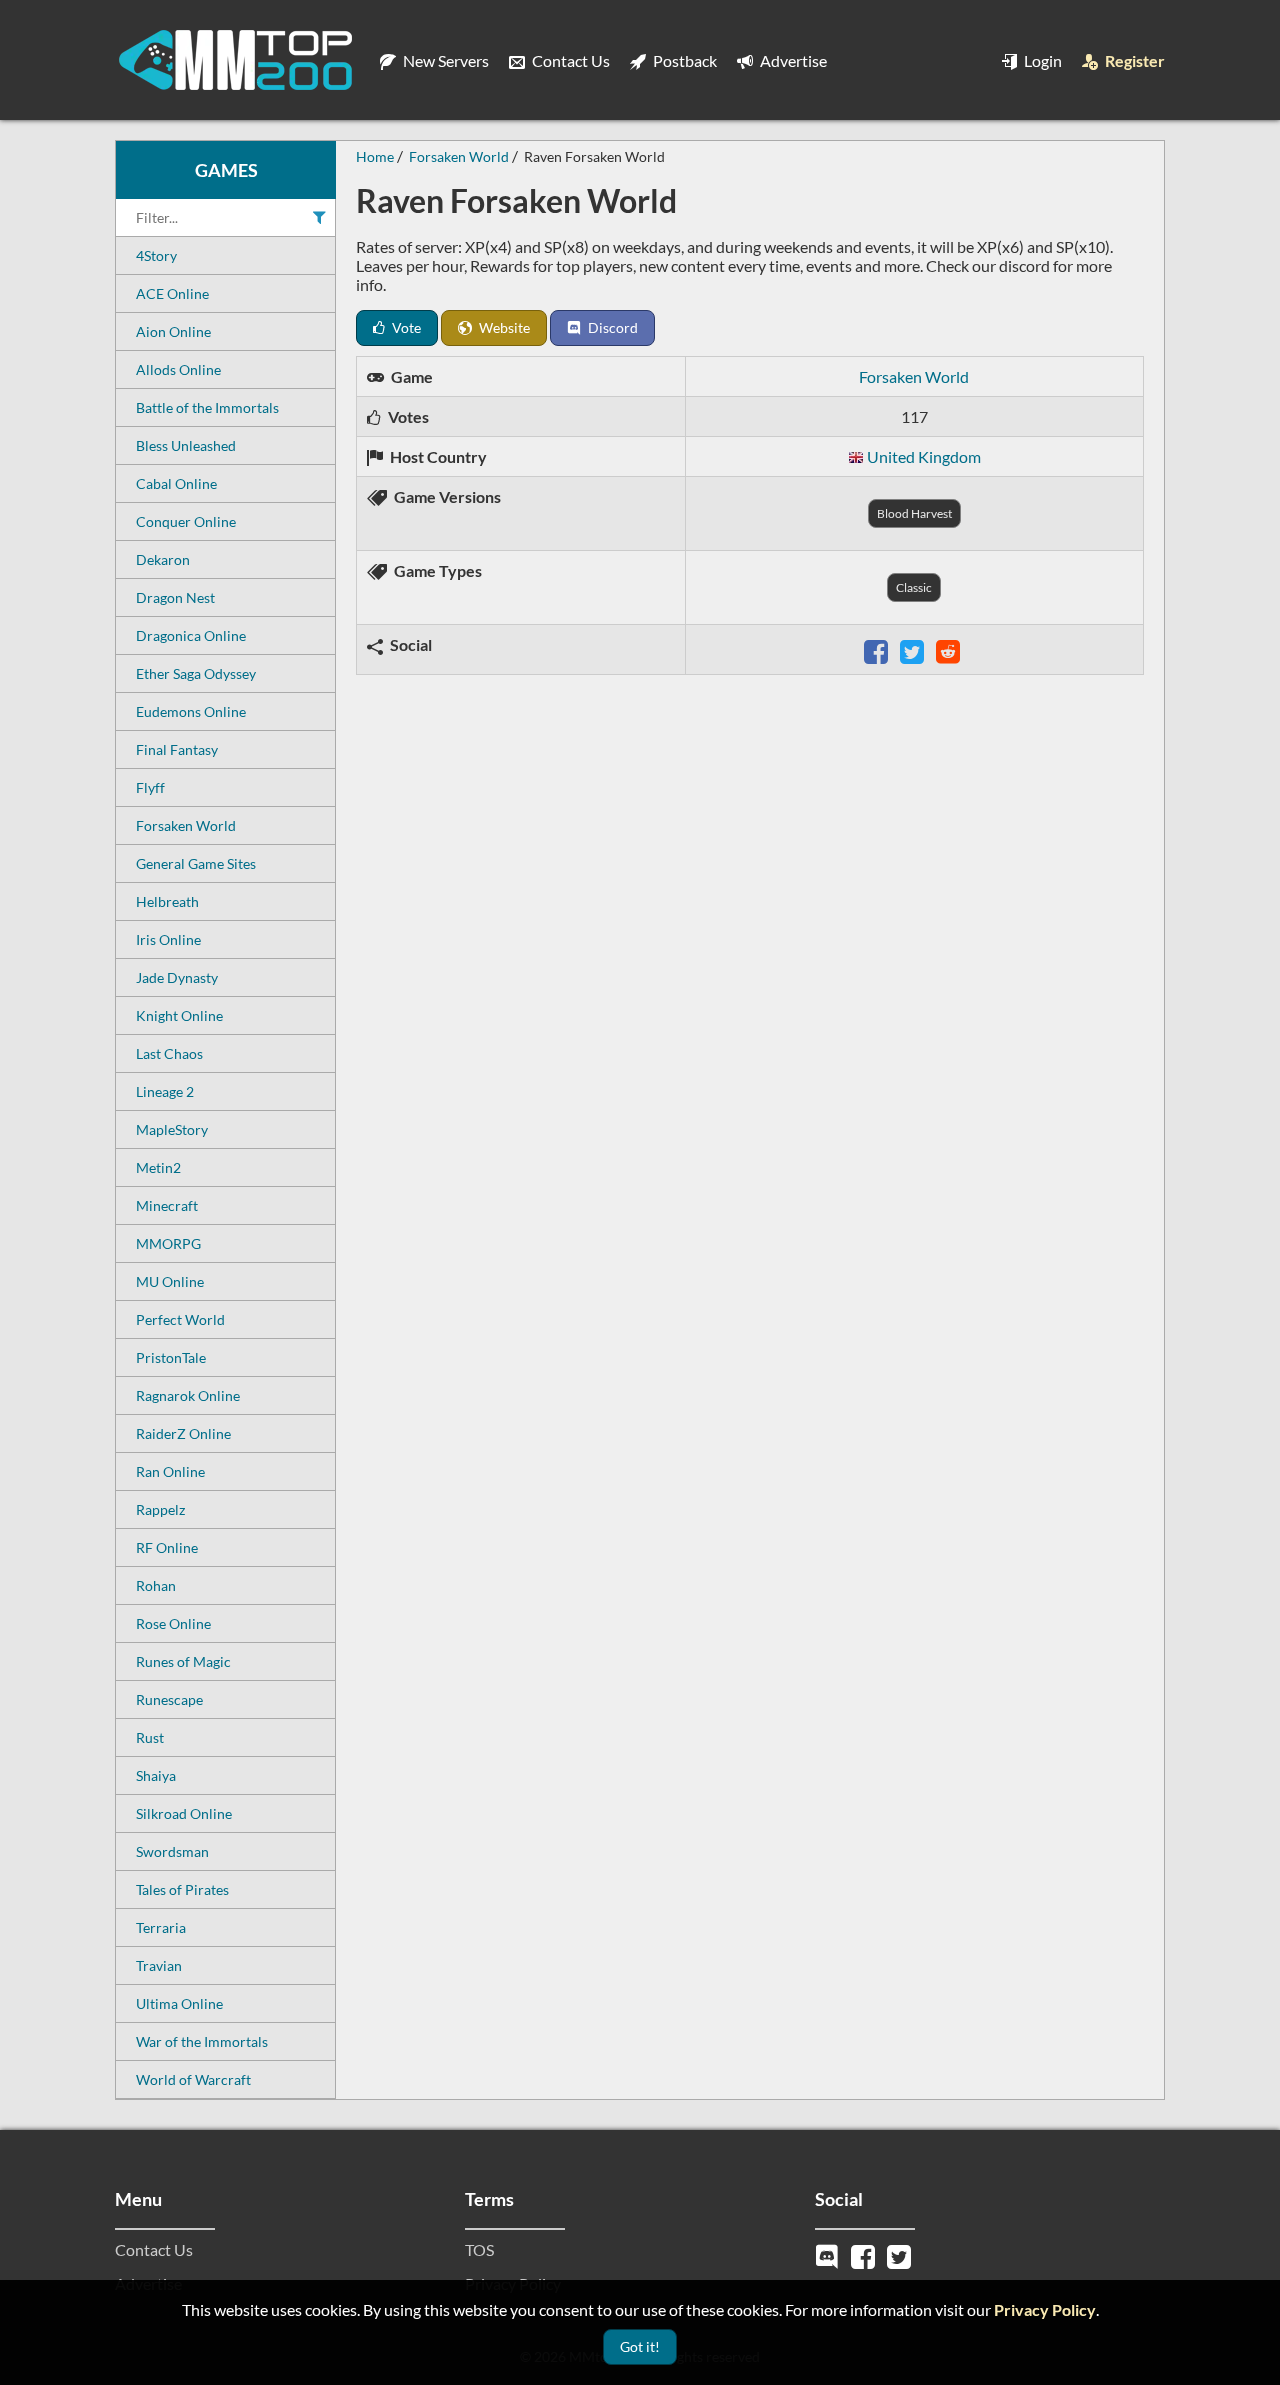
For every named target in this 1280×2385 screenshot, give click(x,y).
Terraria (161, 1927)
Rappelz (160, 1509)
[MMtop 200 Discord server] (829, 2254)
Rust (150, 1737)
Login (1041, 60)
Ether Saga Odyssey (196, 673)
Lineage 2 (165, 1091)
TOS (479, 2249)
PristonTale (171, 1357)
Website (503, 327)
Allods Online (178, 369)
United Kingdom (924, 456)
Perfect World (180, 1319)
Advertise (792, 60)
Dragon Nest (175, 597)
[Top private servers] (235, 60)
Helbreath (167, 901)
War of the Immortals (202, 2041)
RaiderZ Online (183, 1433)
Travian (159, 1965)
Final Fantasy (177, 749)
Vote (405, 327)
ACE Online (172, 293)
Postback (683, 60)
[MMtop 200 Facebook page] (865, 2254)
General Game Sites (196, 863)
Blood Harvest (914, 513)
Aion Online (173, 331)
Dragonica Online (191, 635)
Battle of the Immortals (207, 407)
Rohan (156, 1585)
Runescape (169, 1699)
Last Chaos (169, 1053)
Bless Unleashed (186, 445)
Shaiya (156, 1775)
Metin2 (158, 1167)
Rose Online (173, 1623)
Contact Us (569, 60)
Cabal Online (176, 483)
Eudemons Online (191, 711)
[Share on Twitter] (914, 649)
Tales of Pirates (182, 1889)
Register (1133, 60)
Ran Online (170, 1471)
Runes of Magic (183, 1661)
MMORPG (168, 1243)
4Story (156, 255)
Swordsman (172, 1851)
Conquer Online (186, 521)
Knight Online (179, 1015)
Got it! (640, 2346)
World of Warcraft (193, 2079)
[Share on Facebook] (878, 649)
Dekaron (163, 559)
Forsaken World (186, 825)
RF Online (167, 1547)
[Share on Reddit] (950, 649)
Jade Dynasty (177, 977)
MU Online (170, 1281)
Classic (914, 587)
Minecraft (167, 1205)
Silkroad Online (184, 1813)
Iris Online (168, 939)
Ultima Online (179, 2003)
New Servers (444, 60)
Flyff (150, 787)
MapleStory (172, 1129)
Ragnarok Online (188, 1395)
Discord (611, 327)
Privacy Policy (1045, 2309)
